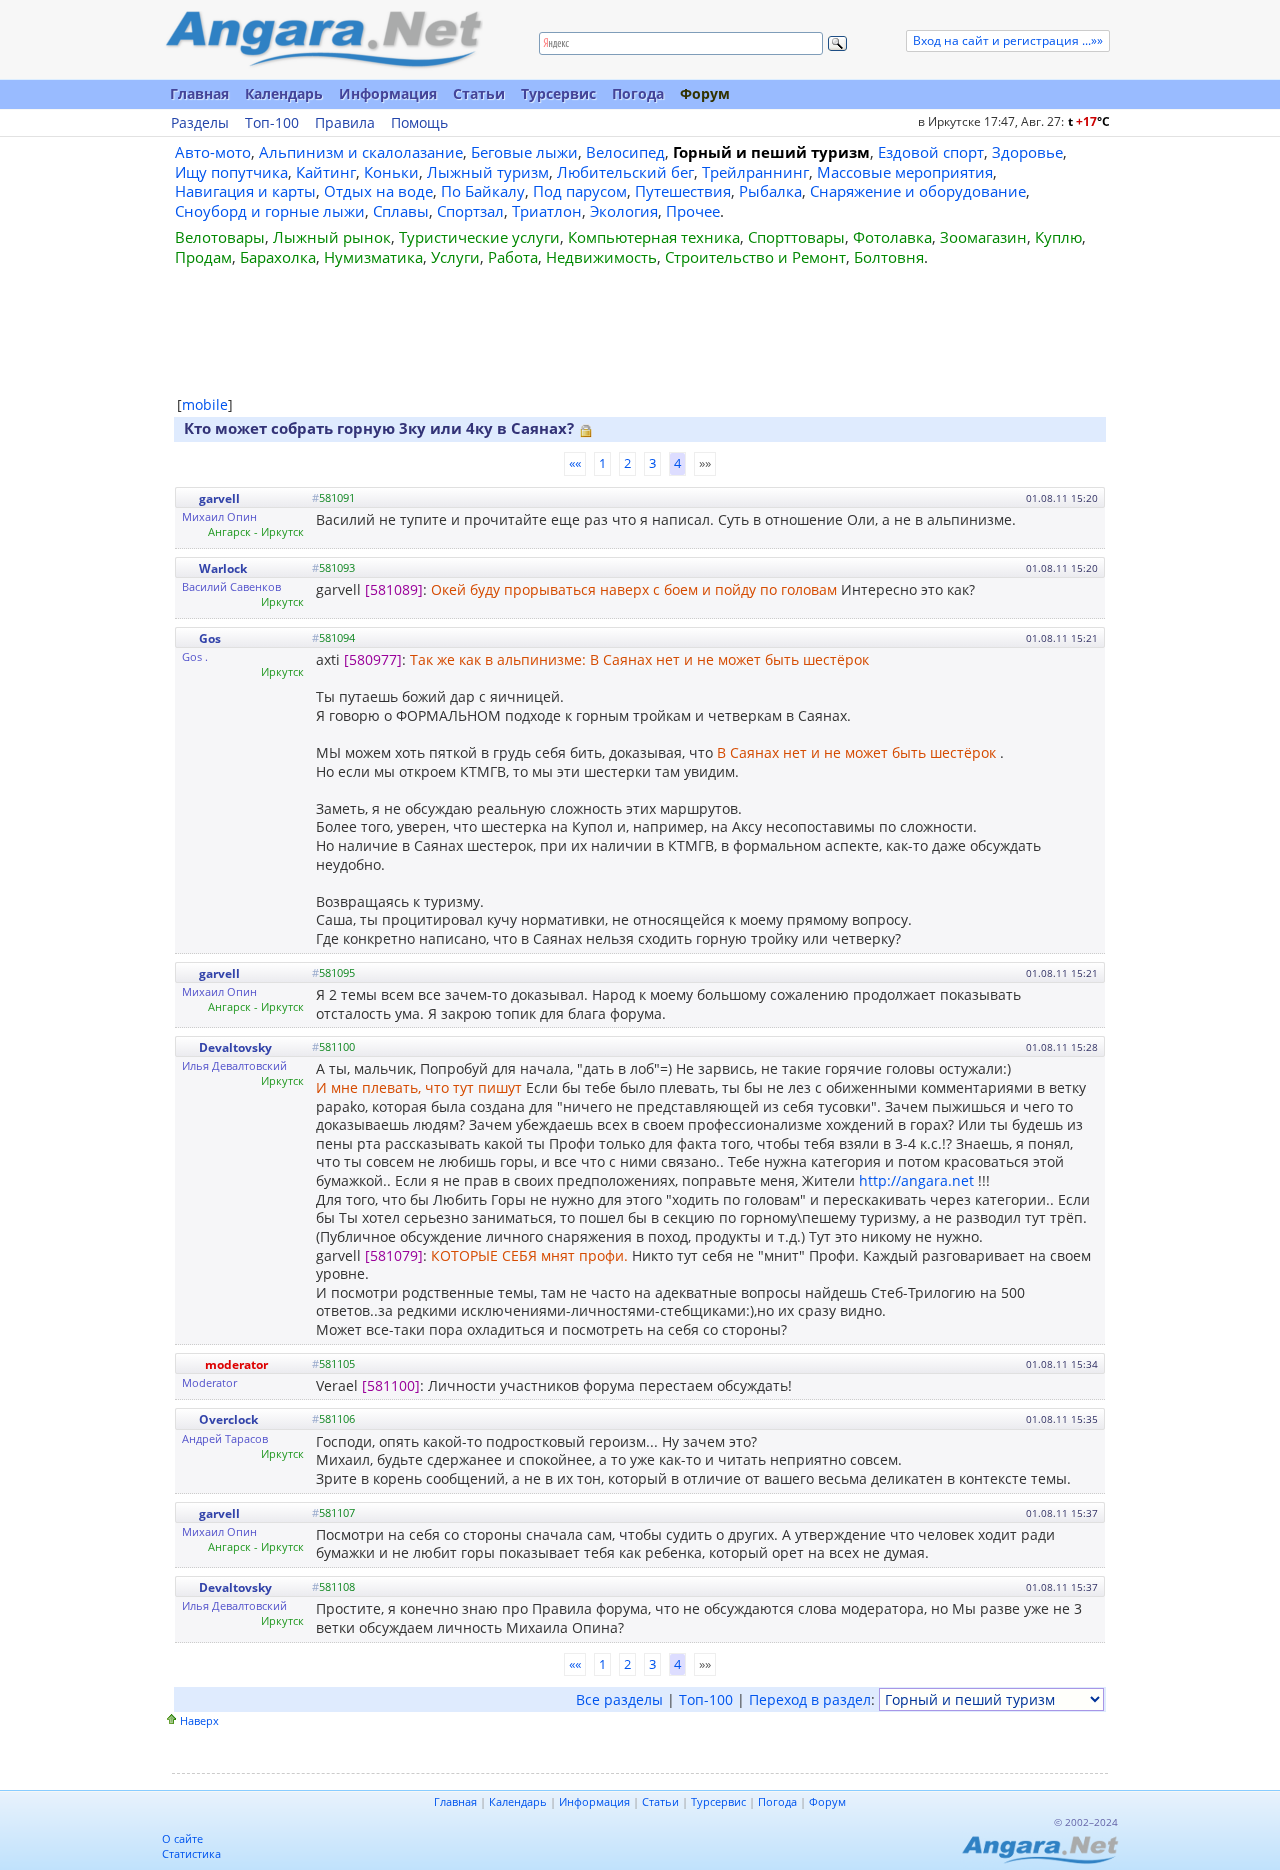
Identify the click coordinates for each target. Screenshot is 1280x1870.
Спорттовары (796, 237)
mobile (205, 404)
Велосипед (625, 152)
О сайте (182, 1838)
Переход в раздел (810, 1699)
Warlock (223, 568)
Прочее (693, 211)
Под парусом (580, 191)
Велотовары (220, 237)
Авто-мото (213, 152)
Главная (199, 93)
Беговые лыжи (524, 152)
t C (1089, 121)
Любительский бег (625, 172)
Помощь (419, 123)
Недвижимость (601, 257)
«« (575, 463)
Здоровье (1027, 152)
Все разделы (619, 1699)
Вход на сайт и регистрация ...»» (1008, 40)
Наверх (199, 1720)
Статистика (191, 1853)
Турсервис (558, 93)
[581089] (394, 589)
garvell (219, 498)
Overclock (228, 1419)
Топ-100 (272, 123)
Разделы (200, 123)
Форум (705, 93)
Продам (203, 257)
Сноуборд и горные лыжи (270, 211)
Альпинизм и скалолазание (361, 152)
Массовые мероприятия (905, 172)
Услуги (455, 257)
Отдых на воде (378, 191)
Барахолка (278, 257)
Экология (624, 211)
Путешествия (683, 191)
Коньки (391, 172)
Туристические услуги (479, 237)
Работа (513, 257)
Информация (388, 93)
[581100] (391, 1385)
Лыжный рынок (332, 237)
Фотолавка (892, 237)
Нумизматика (373, 257)
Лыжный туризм (488, 172)
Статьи (479, 93)
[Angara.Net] (323, 39)
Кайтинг (326, 172)
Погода (638, 93)
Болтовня (889, 257)
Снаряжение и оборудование (918, 191)
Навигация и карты (245, 191)
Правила (345, 123)
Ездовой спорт (931, 152)
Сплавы (401, 211)
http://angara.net (916, 1180)
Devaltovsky (235, 1047)
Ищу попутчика (231, 172)
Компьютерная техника (654, 237)
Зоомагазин (983, 237)
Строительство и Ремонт (755, 257)
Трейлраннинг (755, 172)
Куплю (1058, 237)
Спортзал (470, 211)
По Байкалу (483, 191)
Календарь (284, 93)
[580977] (373, 659)
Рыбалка (770, 191)
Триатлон (547, 211)
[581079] (394, 1255)
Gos (210, 638)
